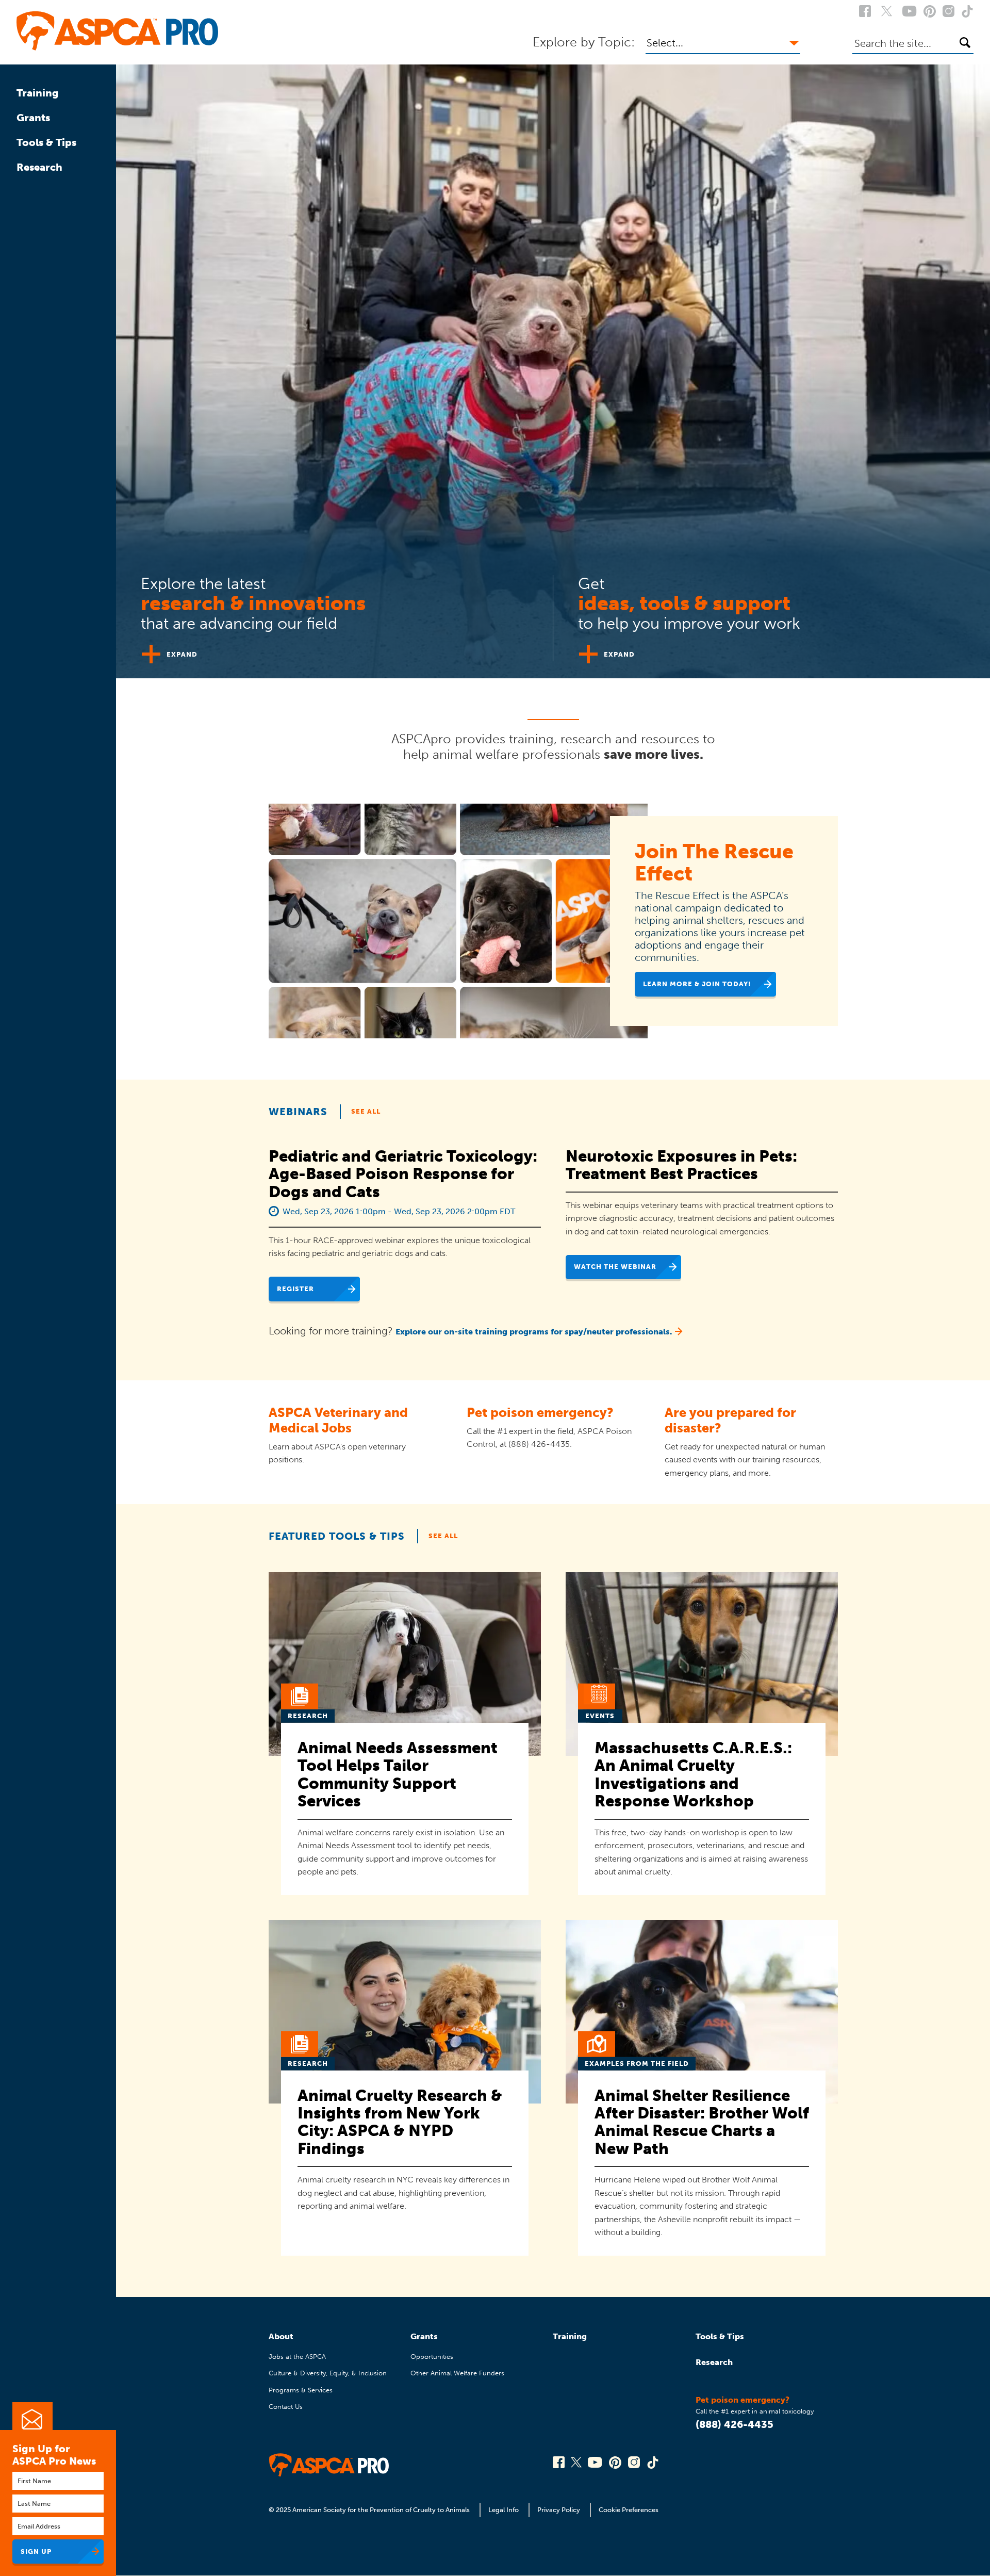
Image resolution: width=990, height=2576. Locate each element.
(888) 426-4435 (735, 2424)
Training (38, 93)
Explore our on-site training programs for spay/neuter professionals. (534, 1332)
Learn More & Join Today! (697, 984)
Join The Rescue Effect (714, 862)
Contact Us (286, 2407)
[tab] (335, 614)
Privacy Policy (559, 2510)
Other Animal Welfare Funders (457, 2373)
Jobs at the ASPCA (297, 2357)
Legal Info (504, 2510)
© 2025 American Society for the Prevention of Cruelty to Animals (370, 2510)
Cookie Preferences (629, 2510)
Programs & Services (301, 2390)
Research (39, 167)
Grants (33, 118)
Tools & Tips (46, 142)
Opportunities (432, 2357)
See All (366, 1111)
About (281, 2336)
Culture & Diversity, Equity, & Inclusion (328, 2373)
